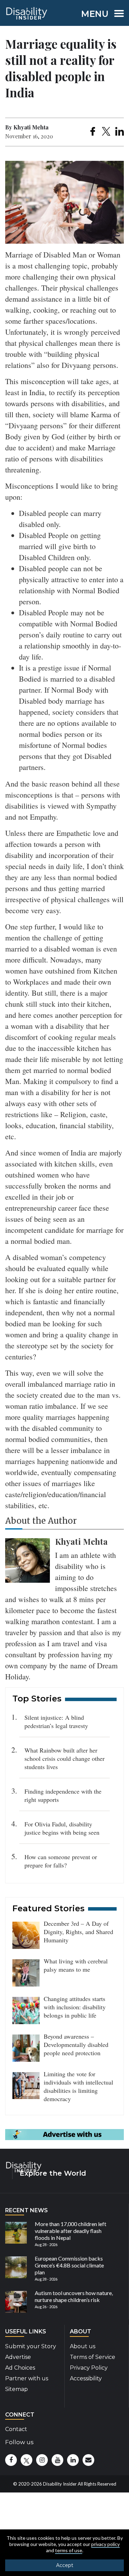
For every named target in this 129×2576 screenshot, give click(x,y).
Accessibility (86, 2378)
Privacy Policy (89, 2368)
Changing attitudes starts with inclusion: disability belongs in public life (75, 2007)
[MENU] (117, 15)
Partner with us (27, 2378)
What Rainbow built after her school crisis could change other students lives (64, 1758)
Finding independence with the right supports (63, 1795)
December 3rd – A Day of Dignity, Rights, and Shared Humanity (78, 1932)
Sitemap (17, 2389)
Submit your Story (31, 2346)
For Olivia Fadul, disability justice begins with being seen (62, 1828)
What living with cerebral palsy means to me (76, 1965)
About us (83, 2346)
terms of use (69, 2550)
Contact (16, 2429)
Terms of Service (93, 2357)
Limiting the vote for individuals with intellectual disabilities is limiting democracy (78, 2086)
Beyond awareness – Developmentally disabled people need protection (76, 2045)
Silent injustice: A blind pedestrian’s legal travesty (56, 1721)
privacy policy (105, 2544)
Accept (65, 2565)
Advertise (18, 2357)
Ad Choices (20, 2368)
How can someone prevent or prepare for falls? (61, 1861)
